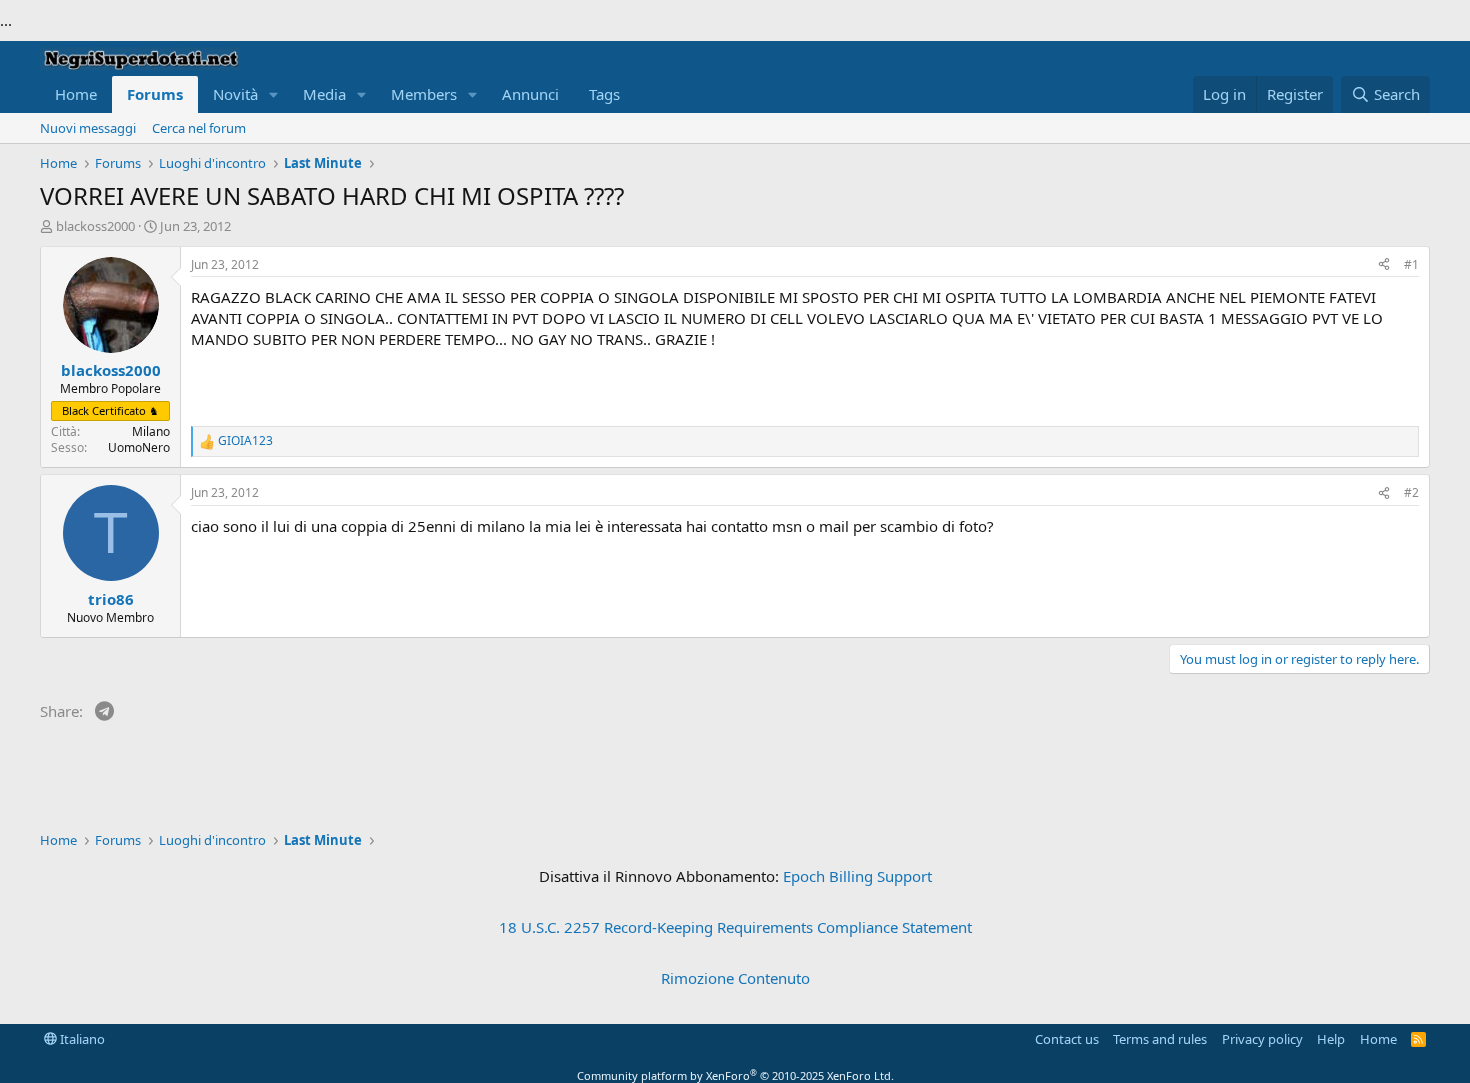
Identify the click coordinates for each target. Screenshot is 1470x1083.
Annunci (530, 94)
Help (1331, 1039)
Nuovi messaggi (88, 128)
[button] (274, 94)
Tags (604, 94)
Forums (155, 94)
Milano (151, 431)
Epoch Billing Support (857, 876)
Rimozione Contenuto (735, 978)
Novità (235, 94)
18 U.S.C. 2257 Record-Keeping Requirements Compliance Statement (735, 927)
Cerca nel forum (199, 128)
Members (424, 94)
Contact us (1067, 1039)
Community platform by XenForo (735, 1075)
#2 (1411, 492)
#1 (1411, 264)
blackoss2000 (95, 226)
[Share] (1384, 265)
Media (324, 94)
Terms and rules (1160, 1039)
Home (76, 94)
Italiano (81, 1039)
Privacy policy (1262, 1039)
